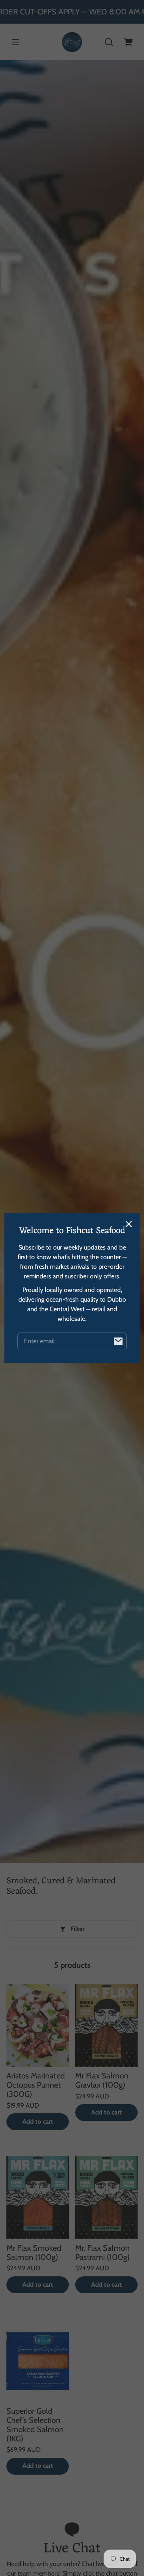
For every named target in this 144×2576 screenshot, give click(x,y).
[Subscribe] (118, 1341)
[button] (109, 42)
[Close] (129, 1224)
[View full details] (38, 2026)
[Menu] (15, 42)
